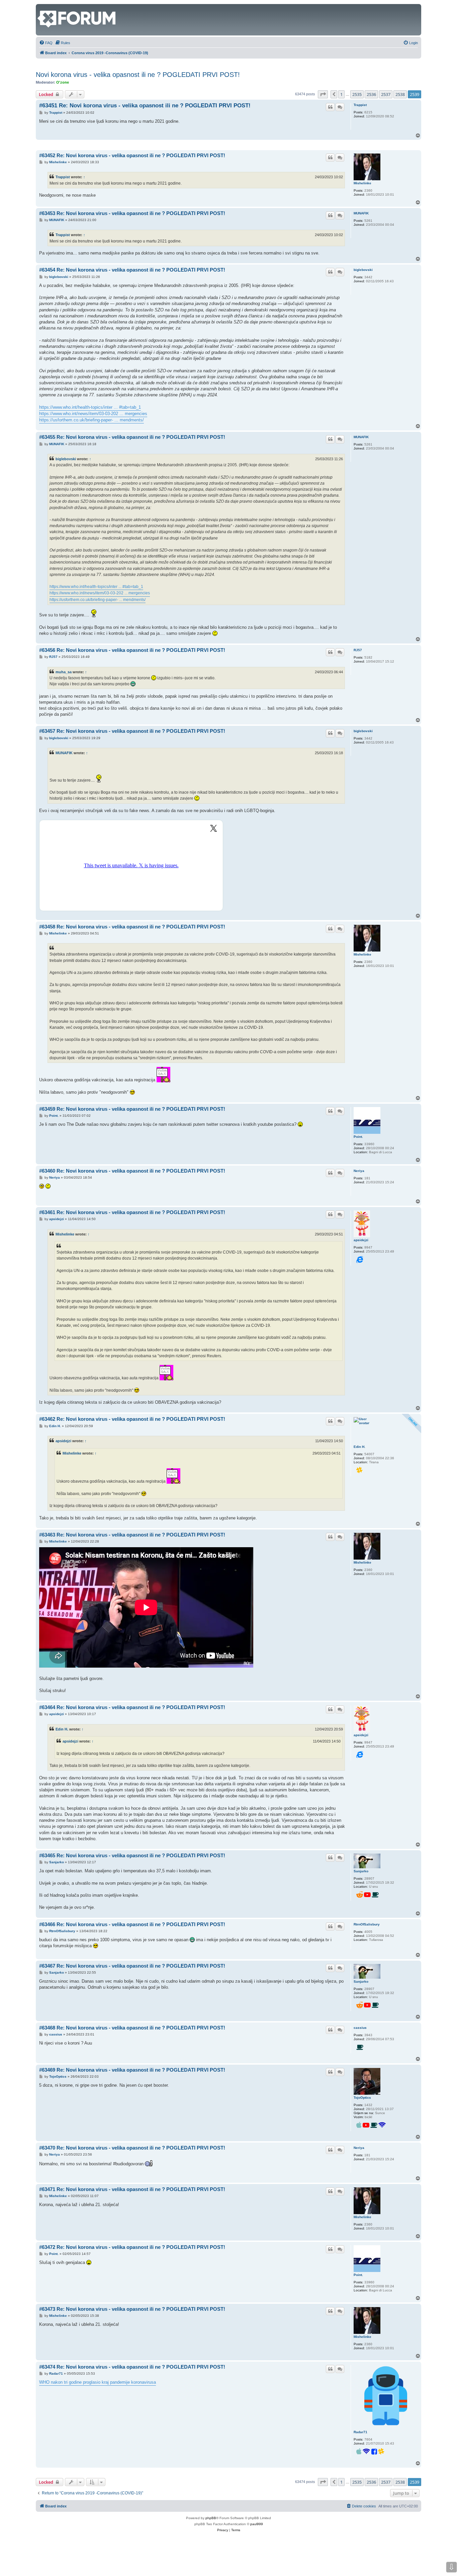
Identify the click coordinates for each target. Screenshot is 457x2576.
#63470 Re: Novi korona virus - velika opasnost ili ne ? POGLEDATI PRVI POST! (132, 2148)
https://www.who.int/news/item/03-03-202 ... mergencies (93, 414)
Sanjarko (361, 1871)
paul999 (257, 2524)
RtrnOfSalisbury (367, 1924)
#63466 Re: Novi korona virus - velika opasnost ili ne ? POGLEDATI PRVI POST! (132, 1924)
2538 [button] (400, 94)
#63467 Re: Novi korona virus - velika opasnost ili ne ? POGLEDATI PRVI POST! (132, 1966)
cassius (360, 2028)
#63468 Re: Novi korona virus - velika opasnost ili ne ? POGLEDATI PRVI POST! (132, 2028)
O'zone (63, 82)
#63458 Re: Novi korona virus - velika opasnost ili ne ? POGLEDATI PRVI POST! (132, 927)
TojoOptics (362, 2098)
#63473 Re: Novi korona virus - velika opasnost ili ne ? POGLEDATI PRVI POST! (132, 2309)
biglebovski (363, 270)
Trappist (360, 105)
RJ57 (358, 650)
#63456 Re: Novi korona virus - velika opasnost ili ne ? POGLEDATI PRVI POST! (132, 650)
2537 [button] (386, 94)
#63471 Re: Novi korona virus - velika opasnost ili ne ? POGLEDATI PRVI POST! (132, 2189)
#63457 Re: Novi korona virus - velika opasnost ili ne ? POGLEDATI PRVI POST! (132, 731)
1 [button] (341, 94)
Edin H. (359, 1447)
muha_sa (64, 672)
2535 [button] (357, 94)
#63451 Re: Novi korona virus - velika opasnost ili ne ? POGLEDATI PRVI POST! (145, 106)
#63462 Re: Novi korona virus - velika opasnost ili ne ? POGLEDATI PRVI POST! (132, 1419)
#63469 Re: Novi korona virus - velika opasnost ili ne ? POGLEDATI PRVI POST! (132, 2070)
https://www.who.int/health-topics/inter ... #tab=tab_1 (90, 407)
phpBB (211, 2518)
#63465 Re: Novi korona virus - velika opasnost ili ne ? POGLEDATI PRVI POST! (132, 1855)
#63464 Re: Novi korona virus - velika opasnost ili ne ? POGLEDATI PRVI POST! (132, 1707)
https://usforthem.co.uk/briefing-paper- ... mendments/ (92, 420)
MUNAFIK (361, 213)
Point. (358, 1137)
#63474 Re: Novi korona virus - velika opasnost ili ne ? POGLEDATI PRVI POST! (132, 2367)
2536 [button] (371, 94)
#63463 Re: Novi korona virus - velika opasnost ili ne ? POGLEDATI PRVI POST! (132, 1535)
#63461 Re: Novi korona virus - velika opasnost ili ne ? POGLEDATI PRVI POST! (132, 1212)
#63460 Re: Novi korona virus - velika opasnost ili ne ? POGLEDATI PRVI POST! (132, 1171)
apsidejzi (361, 1240)
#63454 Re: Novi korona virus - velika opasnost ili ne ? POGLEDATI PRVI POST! (132, 270)
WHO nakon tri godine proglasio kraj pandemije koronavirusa (98, 2382)
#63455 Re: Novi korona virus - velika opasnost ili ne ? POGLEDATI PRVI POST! (132, 437)
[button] (323, 94)
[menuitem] (46, 43)
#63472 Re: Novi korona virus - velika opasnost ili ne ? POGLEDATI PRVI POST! (132, 2247)
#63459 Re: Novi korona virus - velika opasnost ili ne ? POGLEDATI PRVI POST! (132, 1109)
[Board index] (41, 7)
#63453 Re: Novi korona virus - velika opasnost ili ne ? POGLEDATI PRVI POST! (132, 213)
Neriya (359, 1171)
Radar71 (360, 2432)
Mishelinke (362, 183)
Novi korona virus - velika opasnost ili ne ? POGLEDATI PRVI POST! (138, 75)
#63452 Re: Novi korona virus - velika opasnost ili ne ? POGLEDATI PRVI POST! (132, 155)
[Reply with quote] (330, 107)
